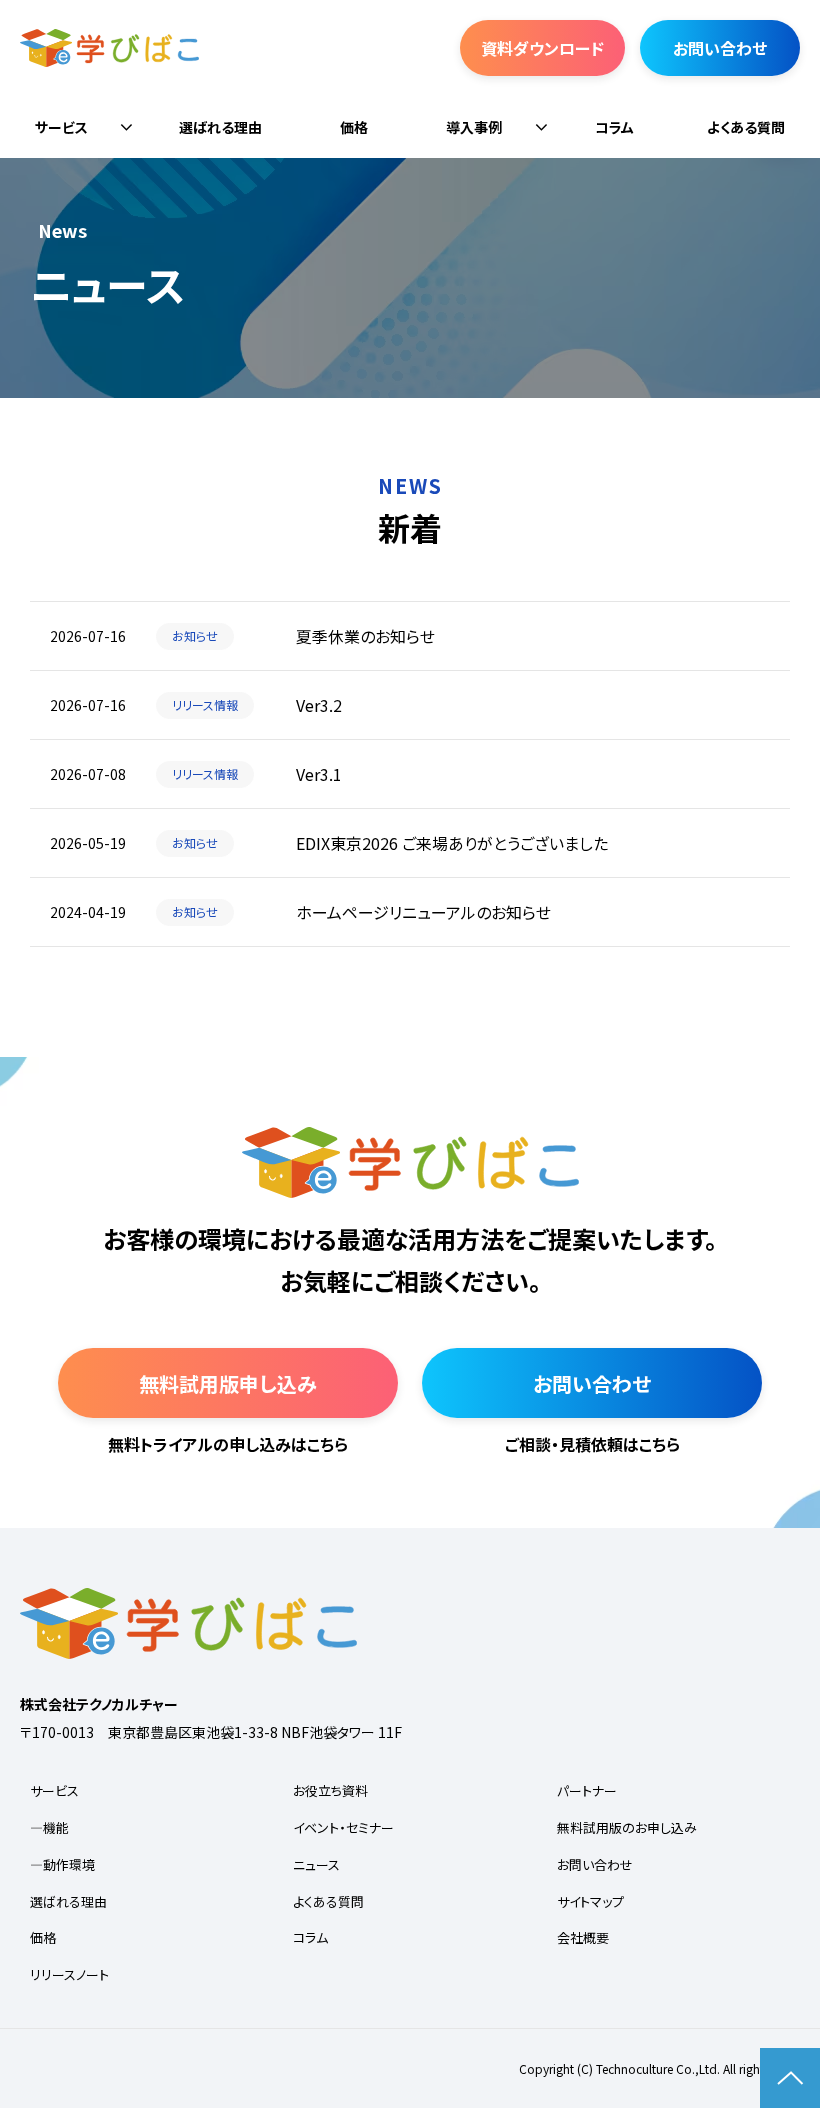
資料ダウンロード (542, 48)
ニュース (316, 1864)
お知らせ (195, 635)
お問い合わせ (720, 48)
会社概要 (583, 1937)
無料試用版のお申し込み (627, 1827)
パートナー (587, 1790)
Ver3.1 (319, 774)
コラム (614, 127)
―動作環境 (62, 1864)
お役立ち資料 (330, 1790)
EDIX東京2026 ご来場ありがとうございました (452, 843)
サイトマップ (590, 1901)
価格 (354, 127)
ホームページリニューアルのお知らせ (423, 912)
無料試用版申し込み (228, 1383)
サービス (61, 127)
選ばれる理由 (220, 127)
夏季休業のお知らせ (365, 636)
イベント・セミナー (343, 1827)
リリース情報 (205, 704)
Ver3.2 (319, 705)
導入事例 (474, 127)
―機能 (49, 1827)
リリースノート (69, 1974)
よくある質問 (746, 127)
